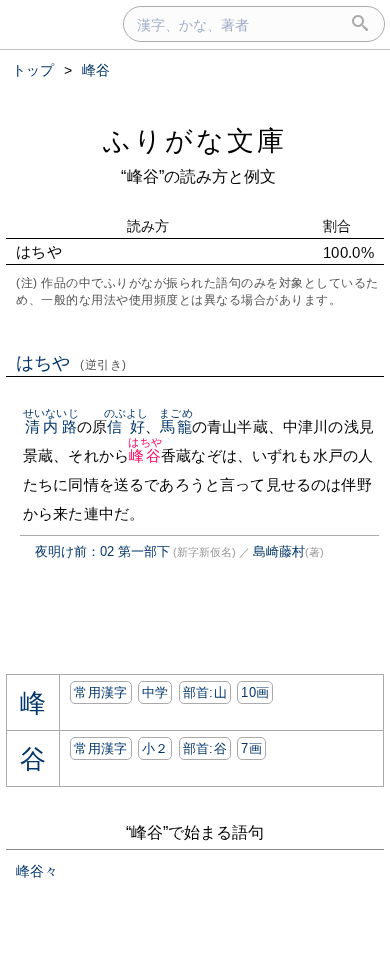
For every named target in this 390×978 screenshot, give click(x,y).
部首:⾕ (205, 748)
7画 (251, 748)
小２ (155, 748)
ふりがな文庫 (195, 140)
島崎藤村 (279, 551)
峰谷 (144, 455)
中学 (155, 692)
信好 (126, 426)
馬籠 (175, 426)
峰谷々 (37, 871)
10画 (255, 692)
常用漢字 (100, 692)
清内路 (51, 426)
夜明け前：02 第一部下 (102, 551)
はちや (71, 363)
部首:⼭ (205, 692)
